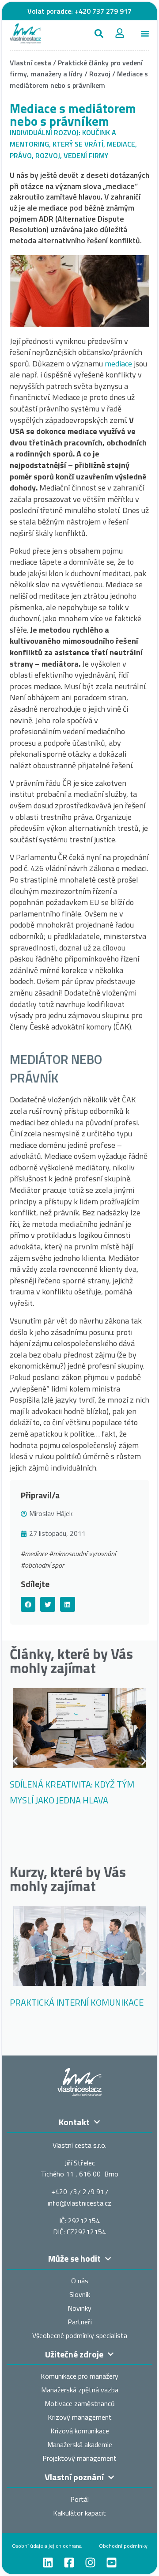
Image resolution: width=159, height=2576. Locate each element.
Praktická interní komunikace (77, 2002)
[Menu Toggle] (145, 34)
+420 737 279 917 (103, 11)
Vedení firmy (86, 155)
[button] (99, 33)
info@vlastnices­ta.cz (79, 2203)
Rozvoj (100, 74)
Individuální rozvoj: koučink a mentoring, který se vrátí (63, 138)
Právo (21, 155)
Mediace (121, 144)
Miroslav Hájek (51, 1513)
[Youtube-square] (112, 2563)
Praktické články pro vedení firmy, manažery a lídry (76, 68)
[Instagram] (90, 2563)
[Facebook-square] (69, 2563)
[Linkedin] (48, 2563)
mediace (118, 364)
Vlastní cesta (30, 63)
